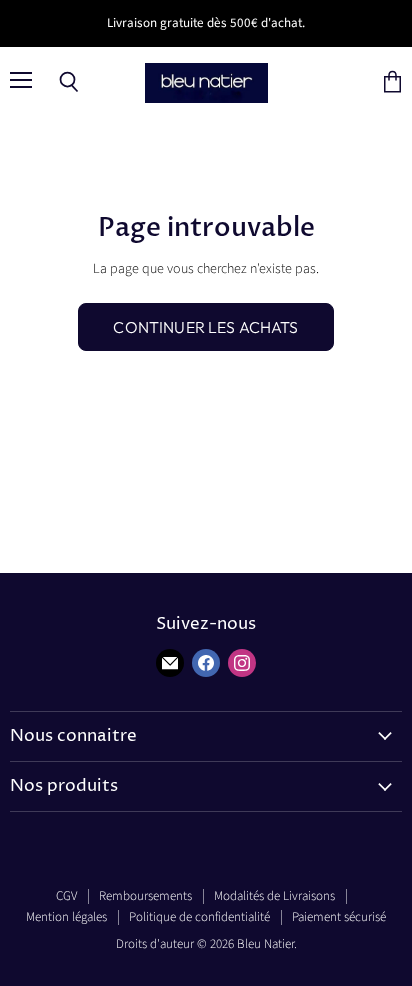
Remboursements (145, 896)
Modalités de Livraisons (274, 896)
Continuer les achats (205, 327)
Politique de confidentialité (199, 917)
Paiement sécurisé (339, 917)
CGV (66, 896)
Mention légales (66, 917)
